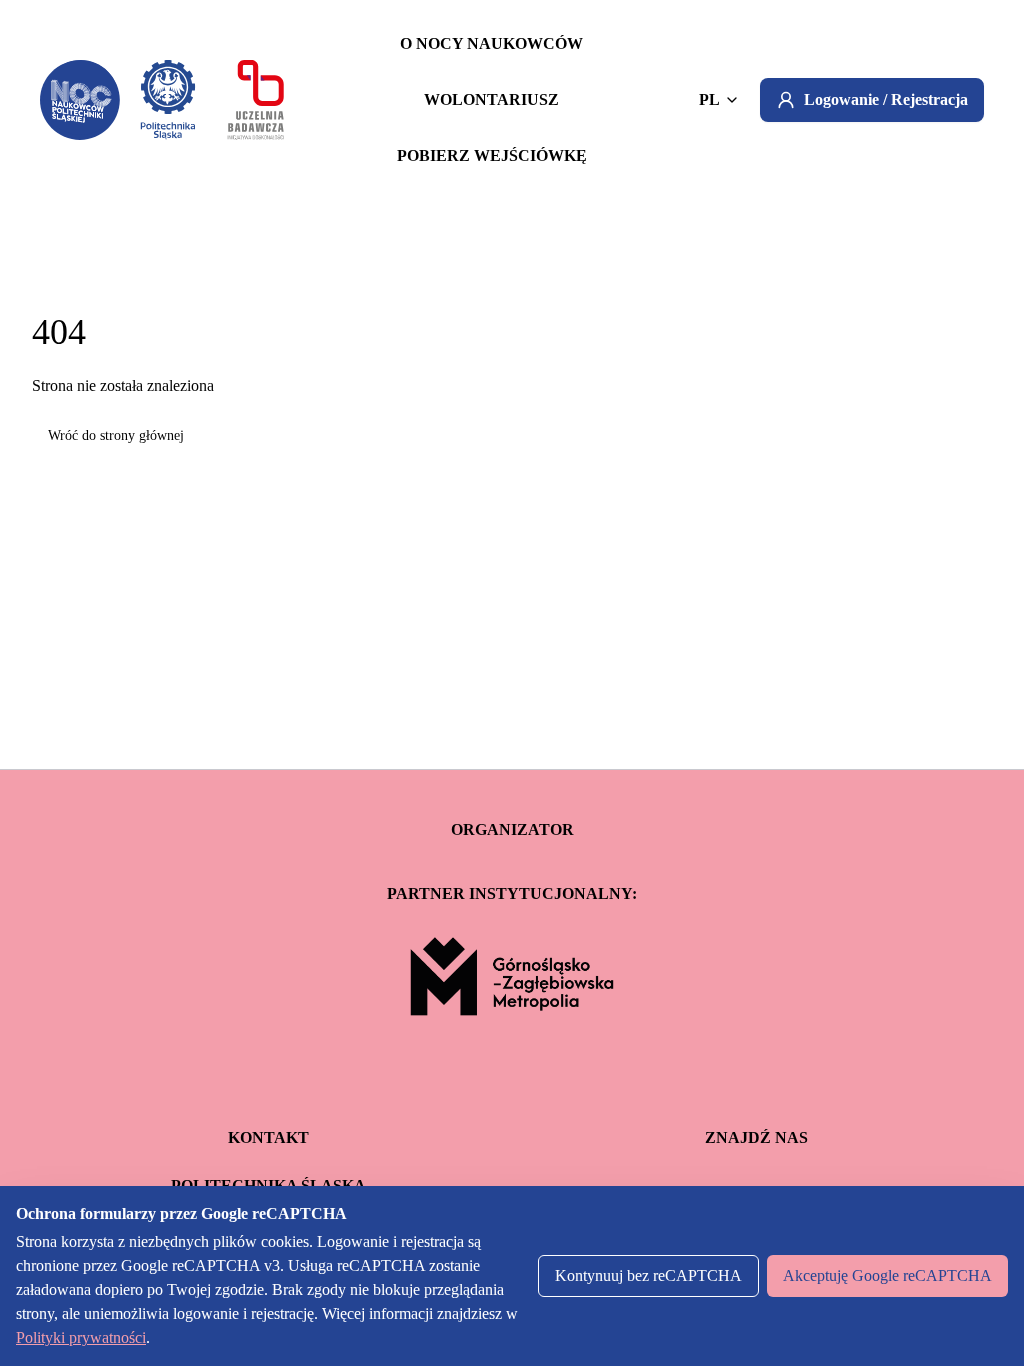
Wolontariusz (491, 99)
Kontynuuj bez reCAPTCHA (648, 1275)
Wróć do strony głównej (116, 435)
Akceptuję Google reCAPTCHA (887, 1275)
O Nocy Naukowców (491, 43)
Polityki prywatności (81, 1337)
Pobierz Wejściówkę (492, 155)
